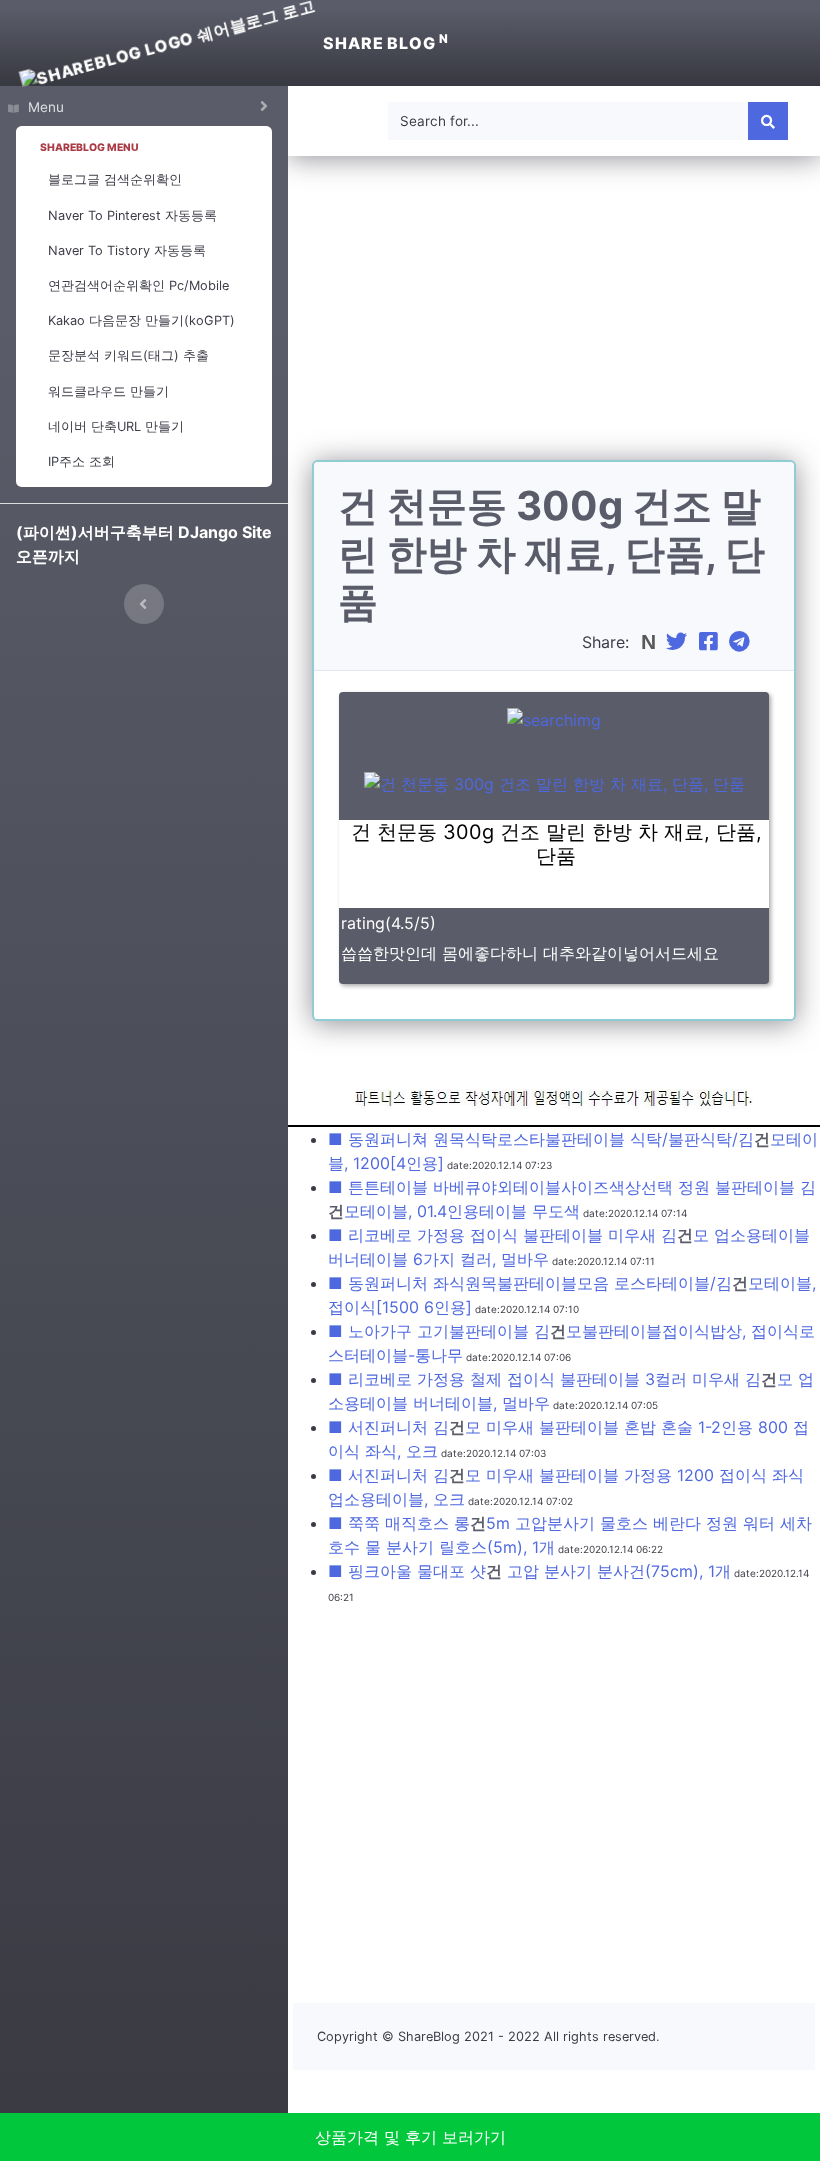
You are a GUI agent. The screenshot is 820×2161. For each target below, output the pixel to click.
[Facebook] (711, 642)
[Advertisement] (554, 320)
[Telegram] (742, 642)
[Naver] (650, 642)
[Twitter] (679, 642)
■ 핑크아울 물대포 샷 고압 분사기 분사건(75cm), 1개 (529, 1571)
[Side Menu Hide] (144, 604)
